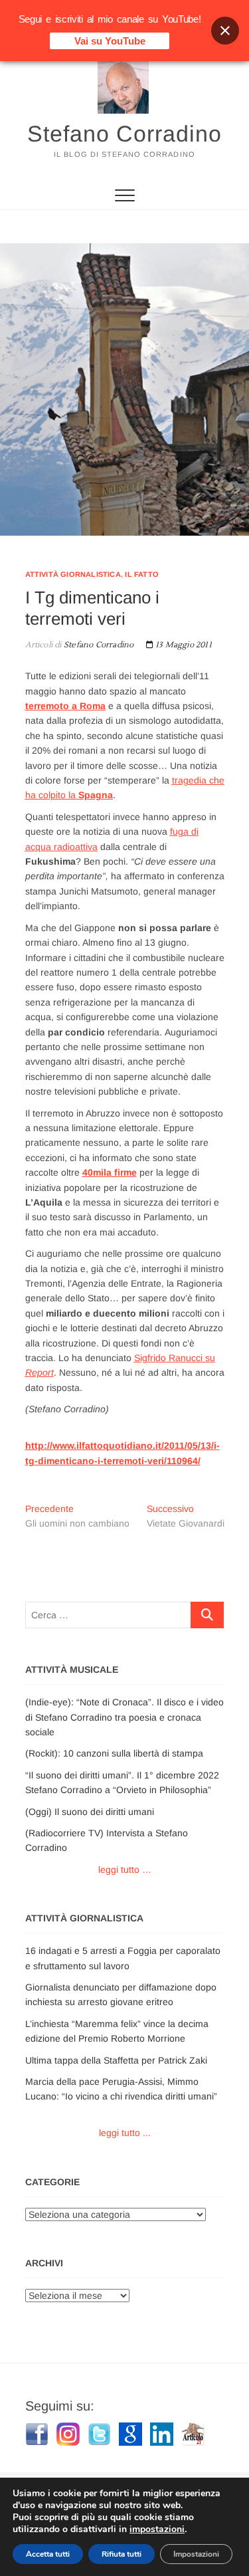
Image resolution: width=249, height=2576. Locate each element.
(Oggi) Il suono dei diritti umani (90, 1812)
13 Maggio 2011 (183, 645)
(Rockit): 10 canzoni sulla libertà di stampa (114, 1753)
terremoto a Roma (65, 706)
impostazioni (157, 2529)
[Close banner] (225, 31)
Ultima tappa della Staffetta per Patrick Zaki (116, 2060)
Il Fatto (142, 574)
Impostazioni (196, 2554)
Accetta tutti (48, 2554)
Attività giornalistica (73, 574)
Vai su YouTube (110, 41)
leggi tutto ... (125, 2133)
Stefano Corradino (124, 134)
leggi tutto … (125, 1870)
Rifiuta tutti (122, 2554)
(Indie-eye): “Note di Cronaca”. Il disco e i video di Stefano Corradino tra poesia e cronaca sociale (124, 1717)
